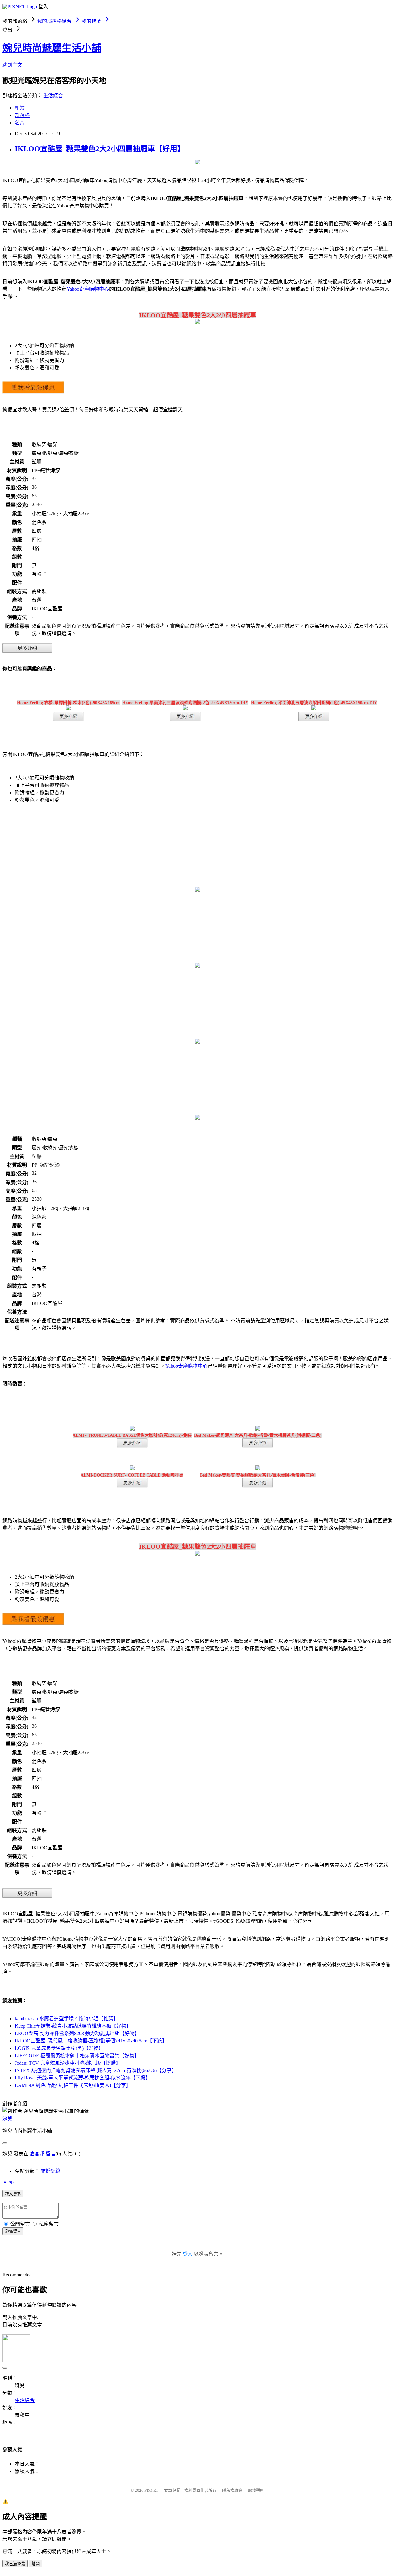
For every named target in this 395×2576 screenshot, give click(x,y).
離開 (35, 2564)
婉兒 (7, 2119)
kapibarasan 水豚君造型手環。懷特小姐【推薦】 (67, 2019)
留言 (51, 2154)
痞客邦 (37, 2154)
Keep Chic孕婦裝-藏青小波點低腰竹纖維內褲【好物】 (73, 2026)
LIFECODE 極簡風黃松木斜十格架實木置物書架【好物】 (77, 2056)
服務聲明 (256, 2490)
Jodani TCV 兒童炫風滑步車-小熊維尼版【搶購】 (68, 2063)
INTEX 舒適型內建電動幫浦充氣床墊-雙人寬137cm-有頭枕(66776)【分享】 (96, 2070)
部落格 (22, 115)
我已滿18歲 (15, 2564)
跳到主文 (12, 65)
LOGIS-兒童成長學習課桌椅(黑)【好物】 (59, 2048)
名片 (20, 123)
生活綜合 (53, 96)
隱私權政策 (232, 2490)
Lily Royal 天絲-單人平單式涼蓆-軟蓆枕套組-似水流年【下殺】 (83, 2078)
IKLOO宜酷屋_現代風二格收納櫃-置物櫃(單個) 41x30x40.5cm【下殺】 (91, 2041)
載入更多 (13, 2194)
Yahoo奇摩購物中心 (88, 289)
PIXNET (151, 2490)
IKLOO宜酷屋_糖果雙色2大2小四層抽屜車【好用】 (100, 149)
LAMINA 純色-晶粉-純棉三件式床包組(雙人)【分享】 (73, 2085)
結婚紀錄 (51, 2171)
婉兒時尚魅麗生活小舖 (52, 48)
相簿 (20, 108)
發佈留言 (13, 2231)
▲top (8, 2182)
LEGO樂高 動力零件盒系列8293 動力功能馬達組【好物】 (77, 2033)
